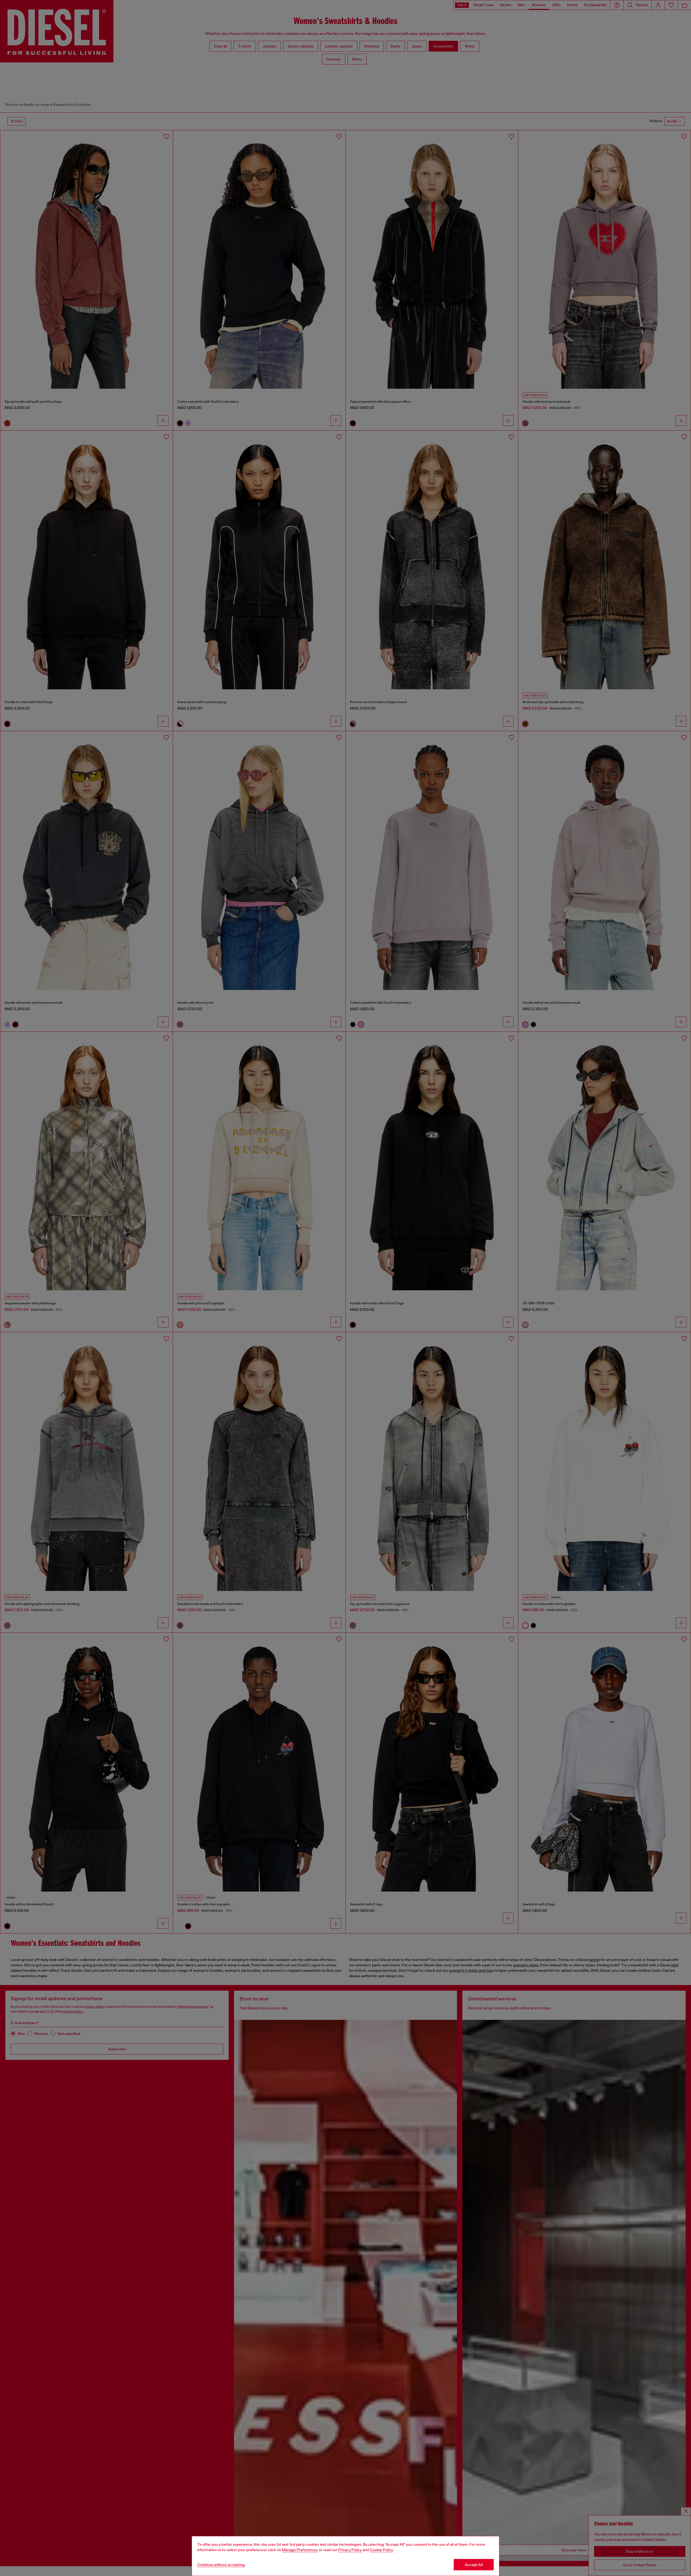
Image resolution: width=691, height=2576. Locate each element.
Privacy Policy (350, 2550)
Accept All (474, 2565)
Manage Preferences (300, 2550)
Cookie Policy (381, 2550)
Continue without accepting (221, 2565)
